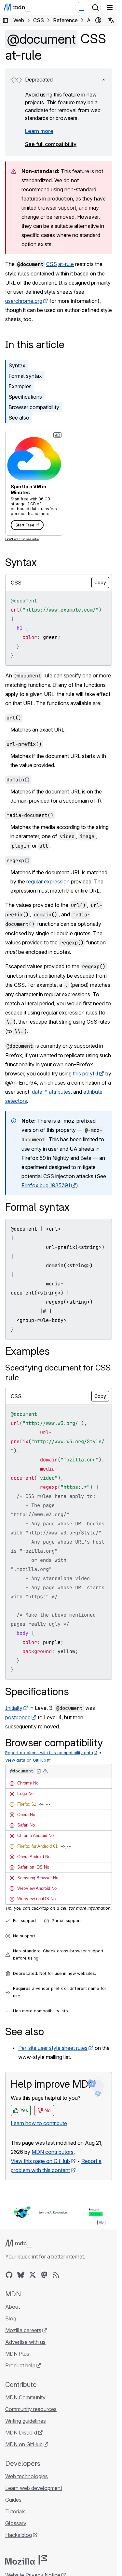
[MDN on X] (33, 2275)
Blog (11, 2318)
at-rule (66, 264)
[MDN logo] (19, 2243)
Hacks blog (19, 2535)
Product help (20, 2365)
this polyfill (86, 1073)
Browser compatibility (34, 407)
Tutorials (15, 2511)
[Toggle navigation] (110, 7)
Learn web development (34, 2488)
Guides (13, 2500)
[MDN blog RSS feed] (56, 2275)
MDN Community (25, 2397)
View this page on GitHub (40, 2161)
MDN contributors (53, 2152)
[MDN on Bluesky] (21, 2275)
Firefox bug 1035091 (46, 1185)
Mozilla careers (23, 2330)
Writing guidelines (26, 2421)
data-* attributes (51, 1092)
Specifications (25, 397)
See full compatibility (51, 144)
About (13, 2307)
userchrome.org (24, 301)
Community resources (31, 2409)
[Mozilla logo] (26, 2560)
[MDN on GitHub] (9, 2275)
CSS (52, 264)
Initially (14, 1708)
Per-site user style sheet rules (53, 2048)
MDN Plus (17, 2354)
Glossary (16, 2523)
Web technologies (27, 2476)
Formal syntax (25, 376)
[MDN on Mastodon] (44, 2275)
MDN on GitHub (24, 2444)
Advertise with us (25, 2342)
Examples (20, 386)
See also (19, 418)
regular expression (48, 881)
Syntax (17, 365)
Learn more (39, 131)
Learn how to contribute (39, 2123)
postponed (18, 1717)
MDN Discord (21, 2433)
